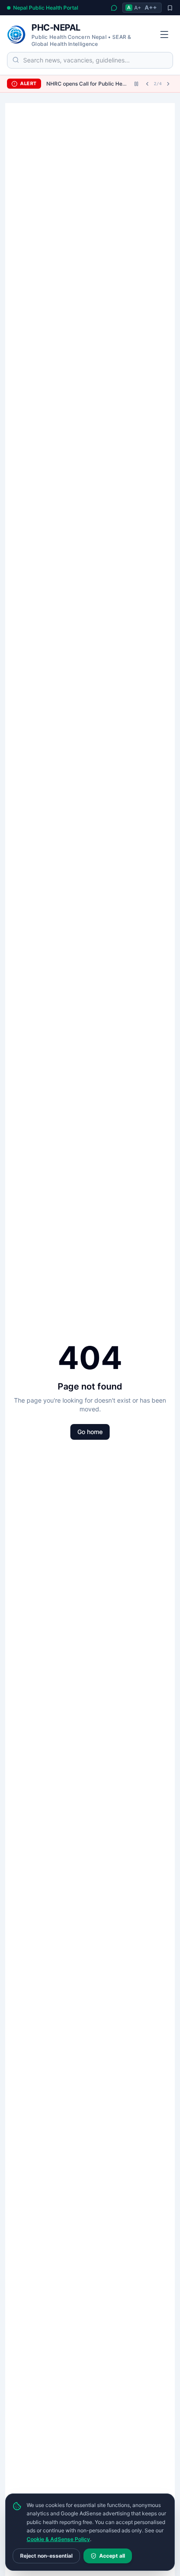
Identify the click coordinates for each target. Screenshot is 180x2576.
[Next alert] (168, 84)
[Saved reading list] (170, 8)
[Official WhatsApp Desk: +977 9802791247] (114, 8)
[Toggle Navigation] (164, 34)
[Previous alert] (147, 84)
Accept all (112, 2556)
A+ (138, 8)
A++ (151, 7)
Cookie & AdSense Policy (58, 2539)
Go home (90, 1432)
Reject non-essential (46, 2556)
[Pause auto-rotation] (136, 84)
